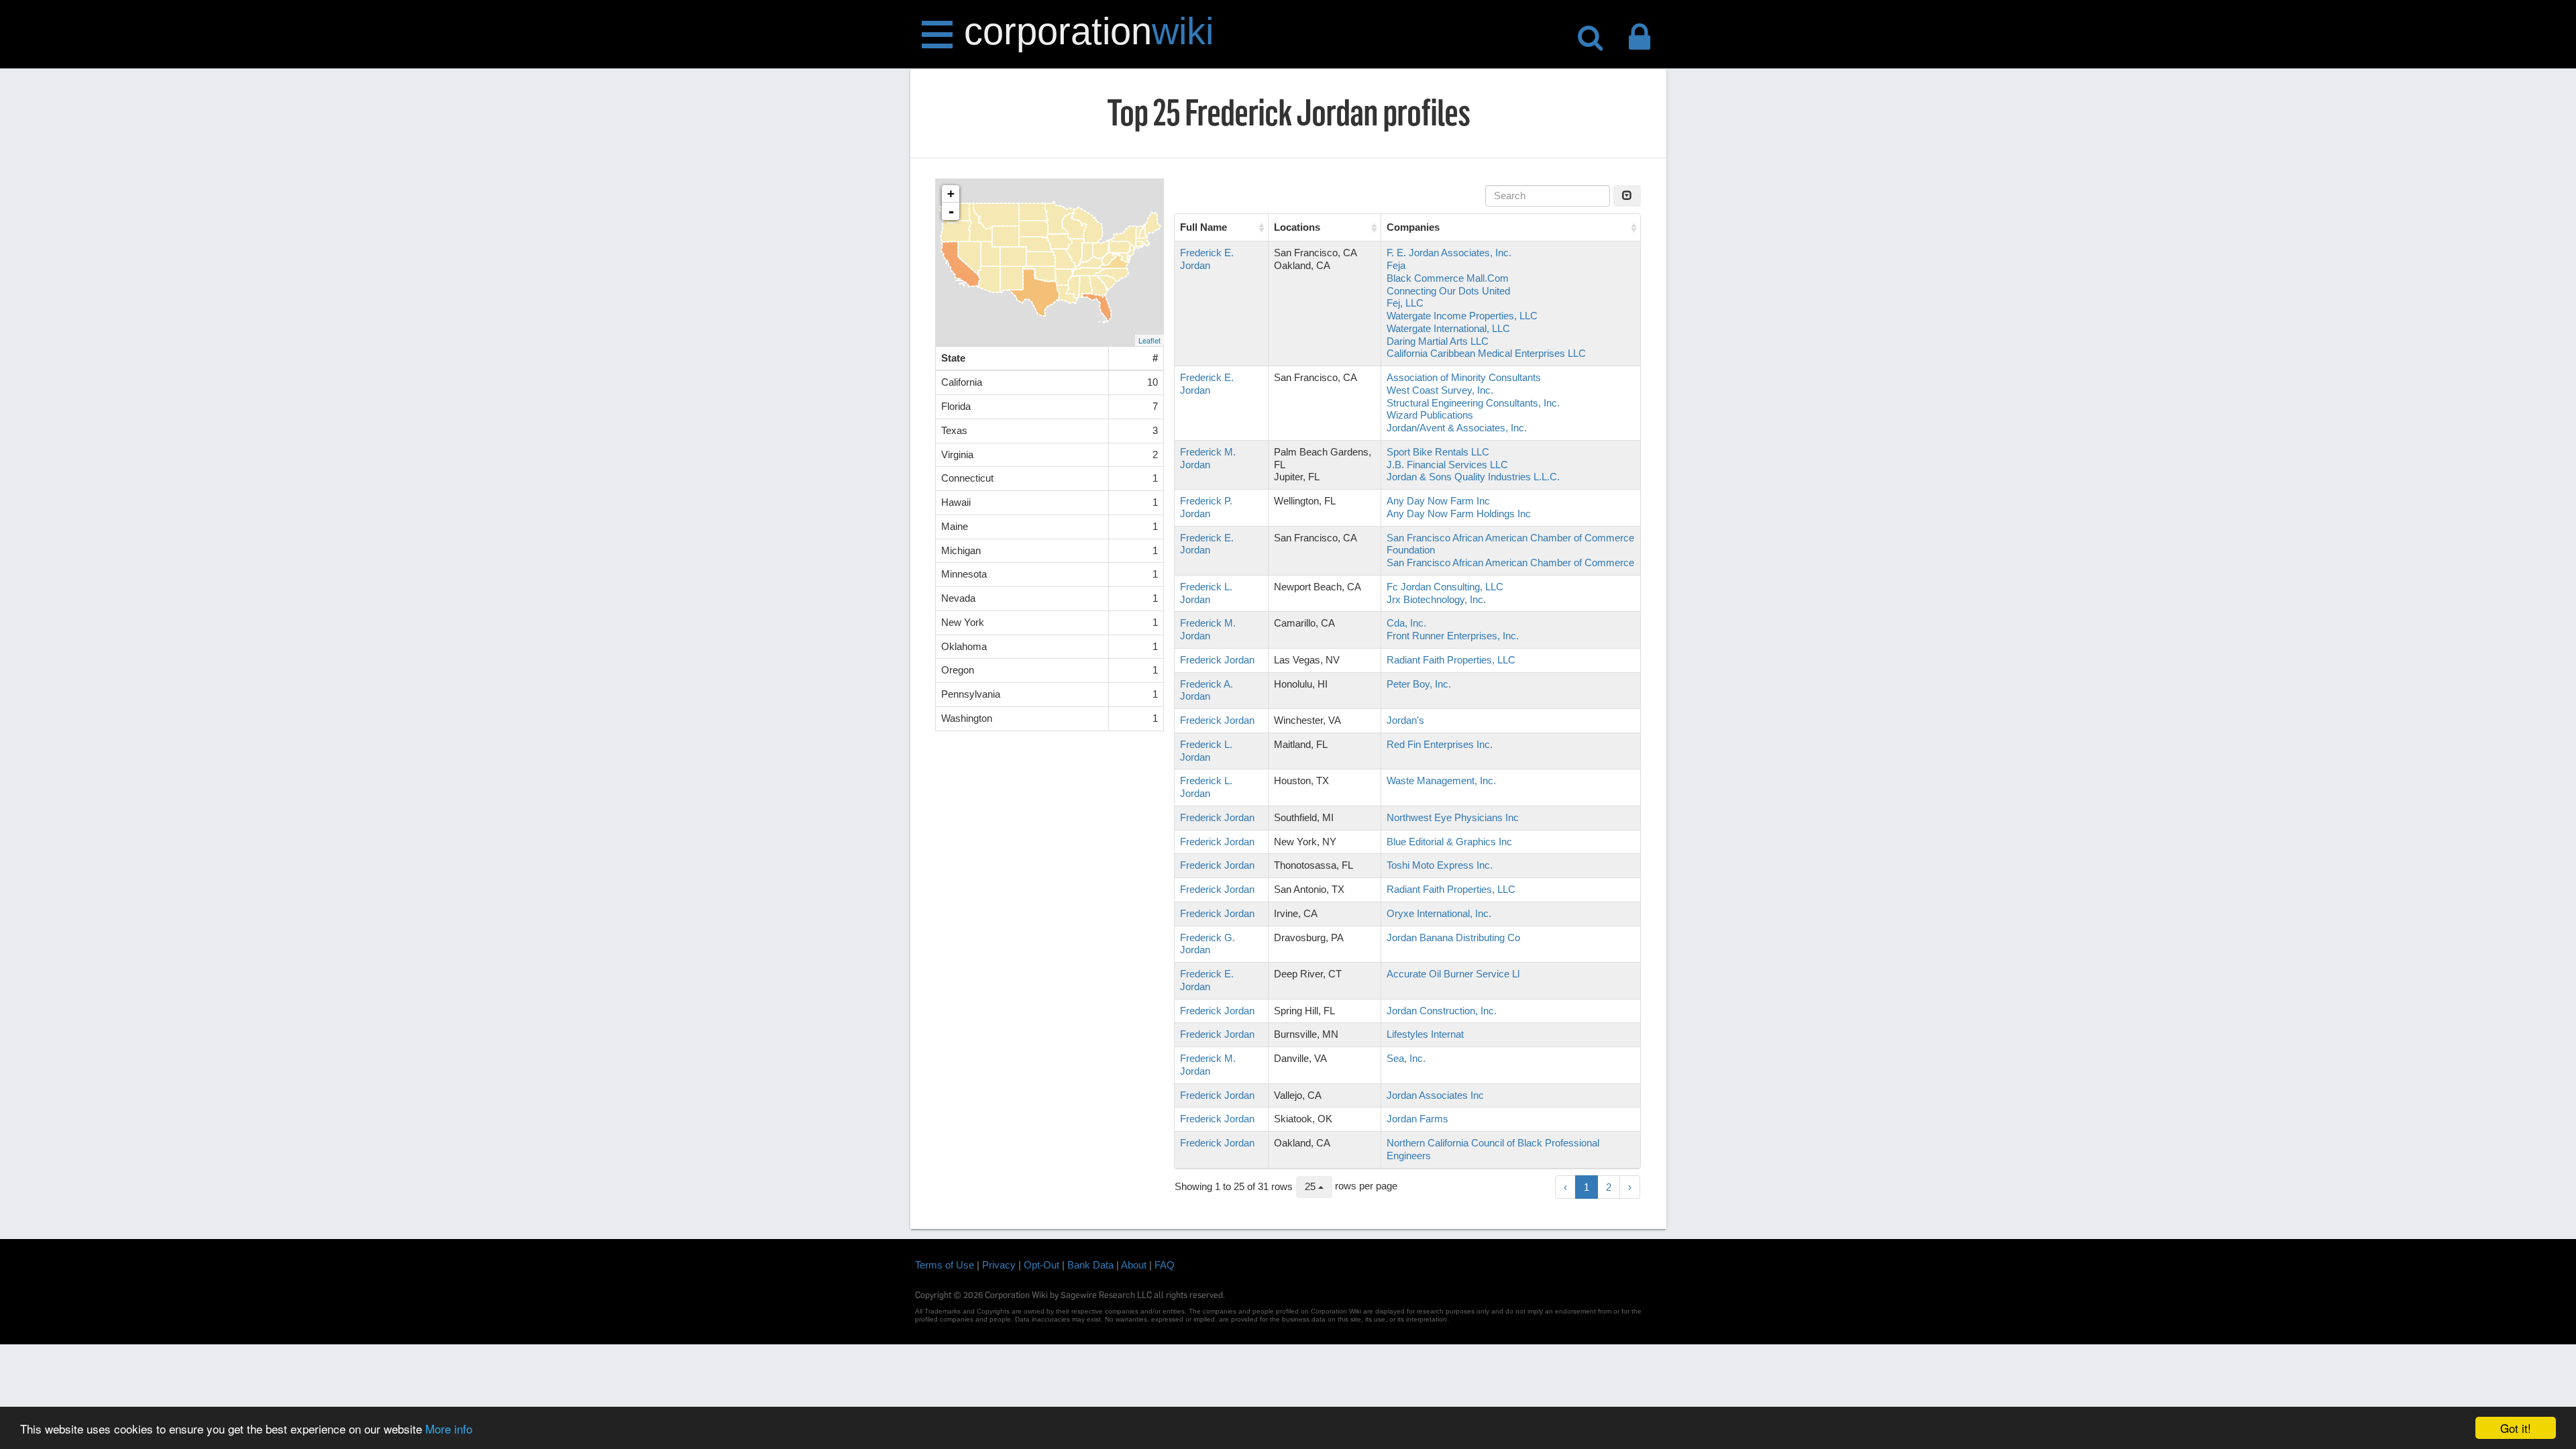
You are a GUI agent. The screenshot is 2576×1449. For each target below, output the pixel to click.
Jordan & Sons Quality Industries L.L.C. (1473, 477)
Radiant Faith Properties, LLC (1451, 660)
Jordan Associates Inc (1435, 1095)
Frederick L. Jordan (1206, 593)
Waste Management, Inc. (1441, 781)
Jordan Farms (1417, 1119)
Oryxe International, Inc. (1439, 913)
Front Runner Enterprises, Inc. (1453, 636)
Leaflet (1149, 340)
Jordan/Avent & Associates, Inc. (1457, 428)
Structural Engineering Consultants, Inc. (1473, 403)
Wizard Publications (1430, 415)
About (1134, 1265)
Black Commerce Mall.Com (1448, 278)
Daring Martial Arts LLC (1438, 341)
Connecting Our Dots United (1448, 291)
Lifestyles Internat (1425, 1034)
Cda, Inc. (1406, 623)
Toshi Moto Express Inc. (1440, 865)
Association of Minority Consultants (1464, 377)
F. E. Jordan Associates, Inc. (1449, 253)
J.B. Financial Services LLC (1447, 465)
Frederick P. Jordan (1206, 507)
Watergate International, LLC (1448, 328)
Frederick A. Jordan (1206, 690)
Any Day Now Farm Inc (1438, 501)
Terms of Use (945, 1265)
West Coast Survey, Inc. (1440, 390)
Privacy (999, 1265)
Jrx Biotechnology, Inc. (1436, 599)
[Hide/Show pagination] (1627, 196)
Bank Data (1090, 1265)
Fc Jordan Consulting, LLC (1445, 587)
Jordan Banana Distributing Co (1453, 937)
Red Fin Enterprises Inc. (1440, 744)
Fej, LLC (1405, 303)
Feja (1396, 265)
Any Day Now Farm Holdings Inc (1459, 514)
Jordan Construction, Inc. (1442, 1011)
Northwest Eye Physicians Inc (1453, 817)
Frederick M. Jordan (1208, 458)
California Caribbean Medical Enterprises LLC (1486, 353)
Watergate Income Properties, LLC (1462, 316)
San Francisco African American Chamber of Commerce (1510, 562)
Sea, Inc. (1406, 1058)
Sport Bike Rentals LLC (1438, 452)
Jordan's (1405, 720)
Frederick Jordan (1217, 660)
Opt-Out (1041, 1265)
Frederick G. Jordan (1207, 944)
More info (449, 1429)
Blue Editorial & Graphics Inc (1449, 842)
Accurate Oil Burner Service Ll (1453, 974)
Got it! (2516, 1428)
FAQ (1165, 1265)
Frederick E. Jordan (1207, 259)
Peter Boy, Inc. (1419, 684)
